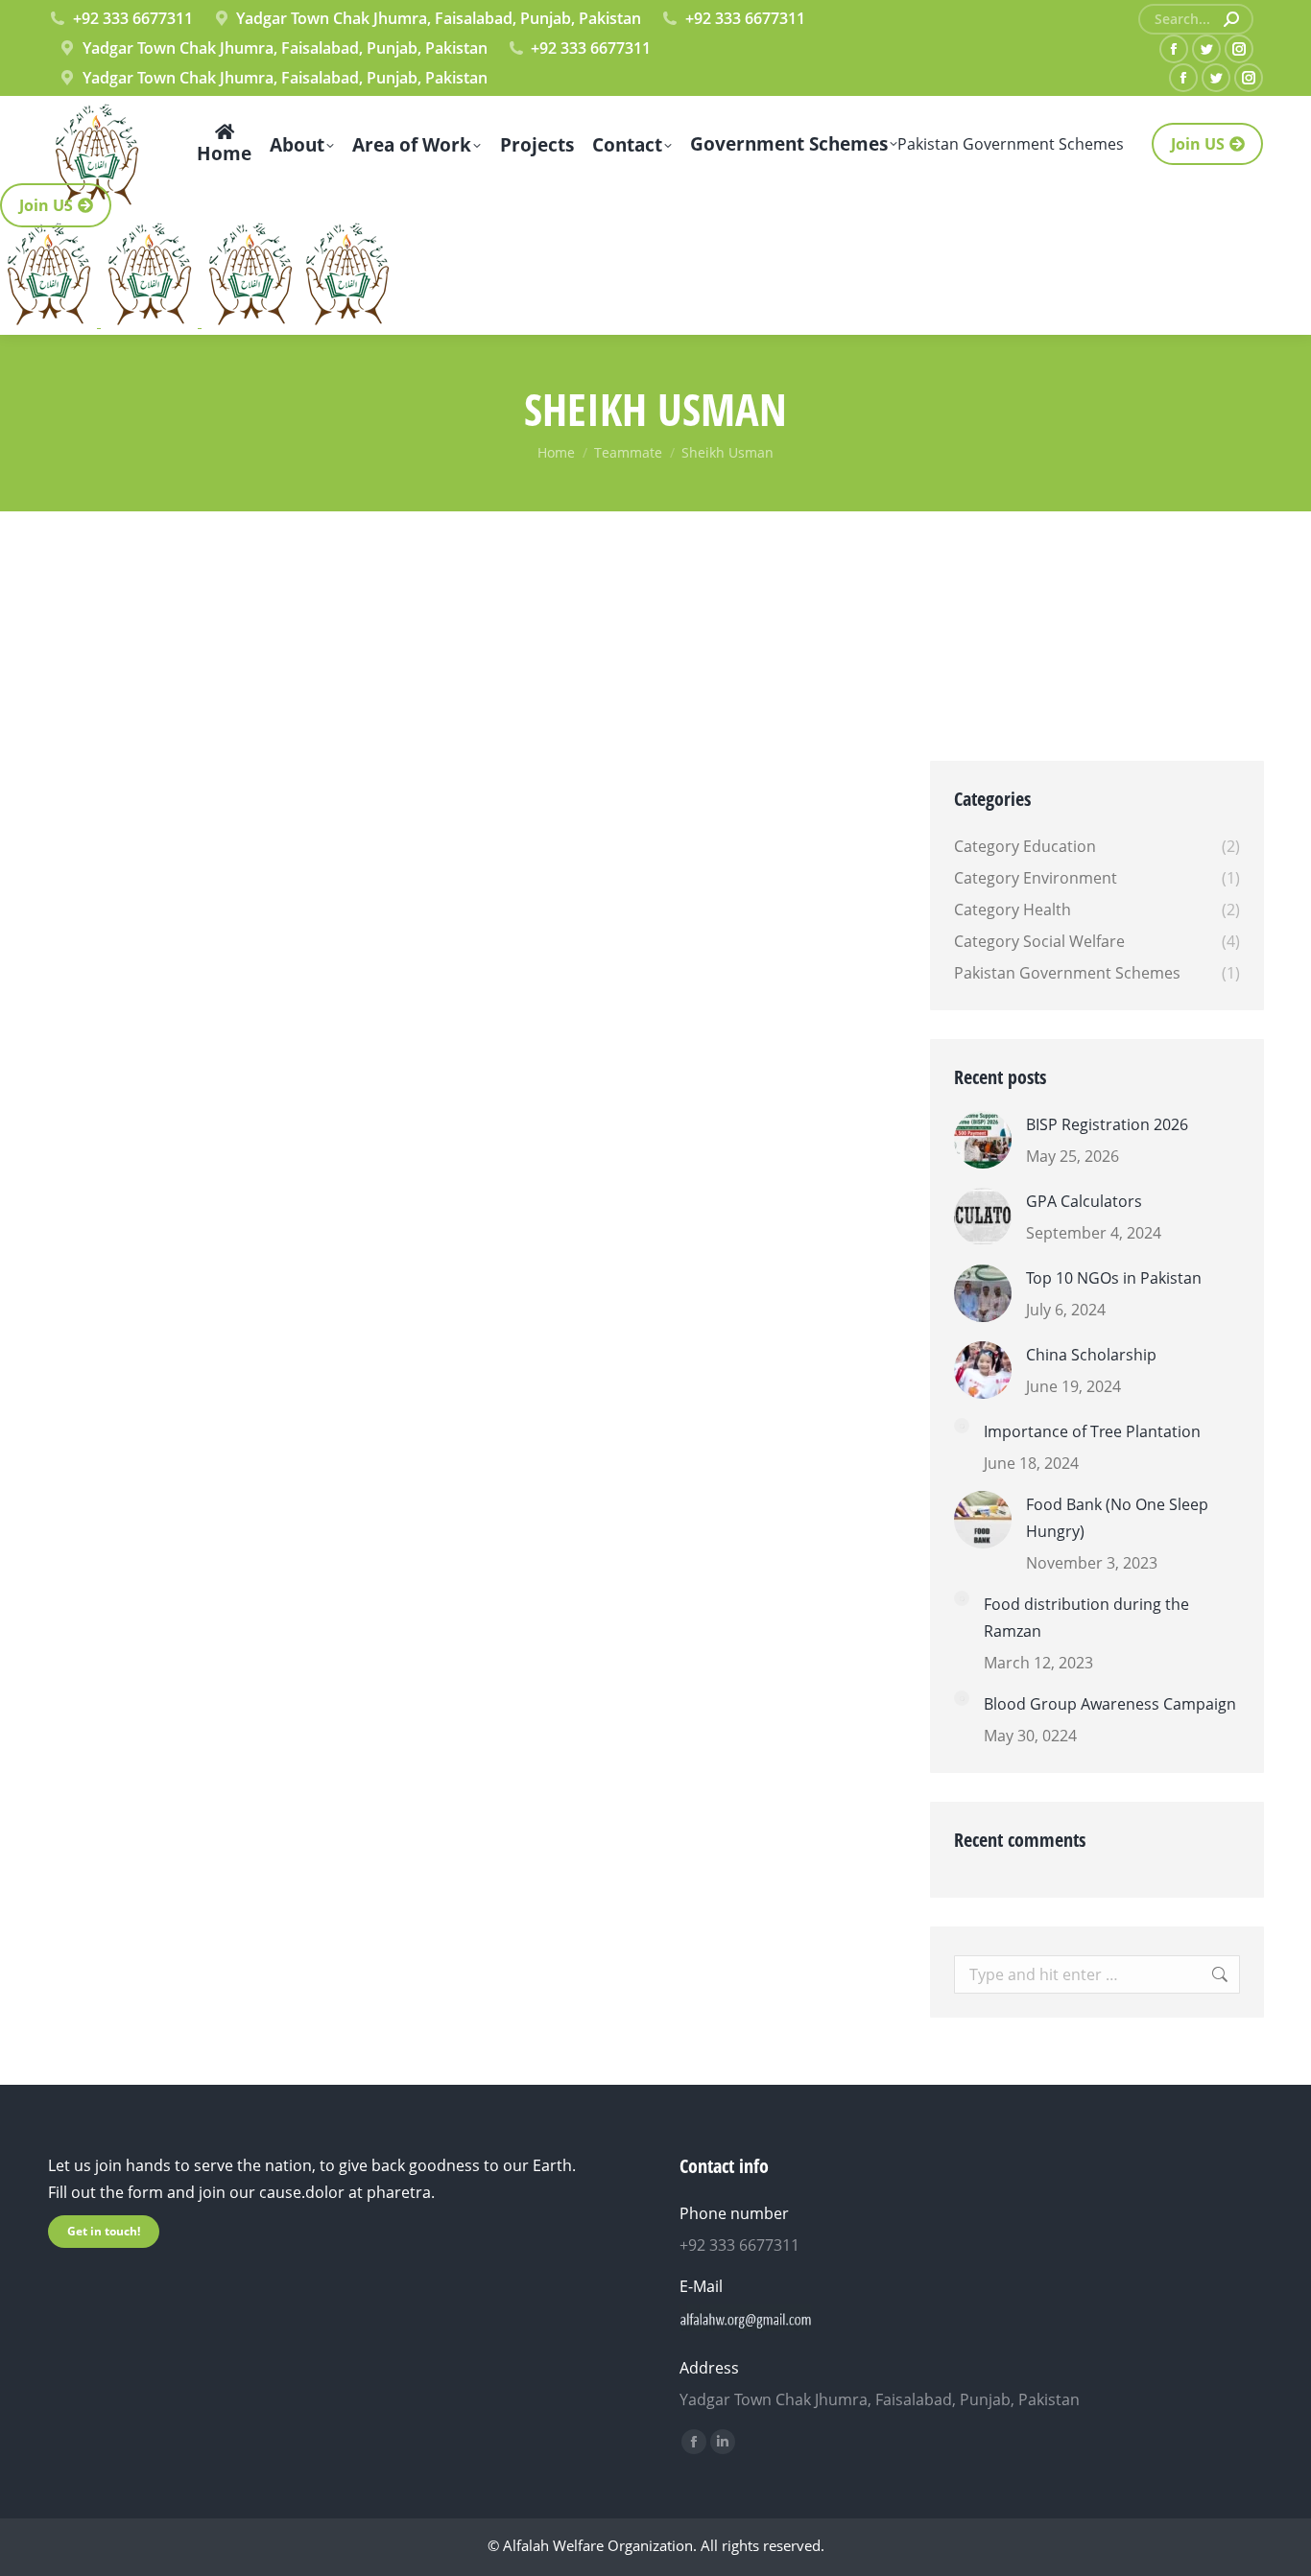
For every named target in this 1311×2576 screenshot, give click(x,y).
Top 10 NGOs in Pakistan (1114, 1278)
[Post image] (983, 1140)
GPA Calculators (1084, 1201)
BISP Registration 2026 (1107, 1124)
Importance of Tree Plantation (1092, 1431)
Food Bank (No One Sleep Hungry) (1117, 1518)
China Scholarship (1091, 1355)
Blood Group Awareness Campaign (1110, 1704)
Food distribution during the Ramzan (1086, 1618)
